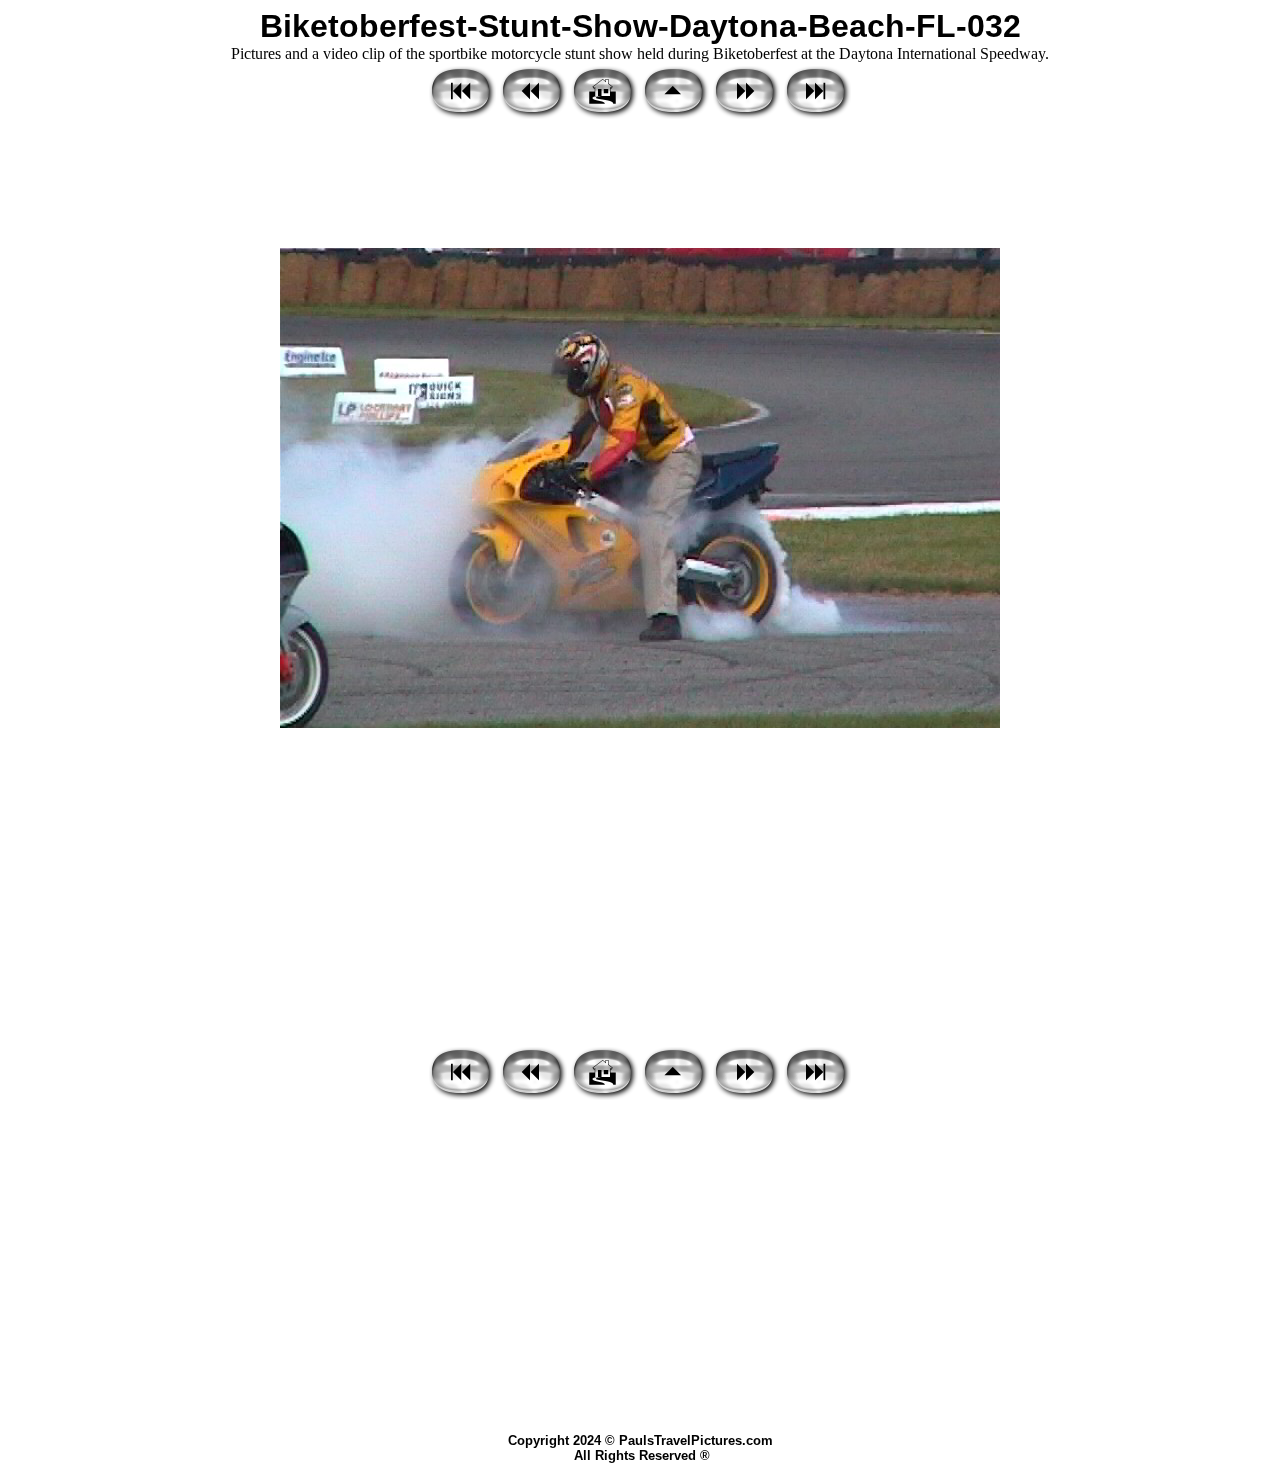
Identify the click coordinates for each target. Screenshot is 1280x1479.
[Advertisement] (640, 185)
